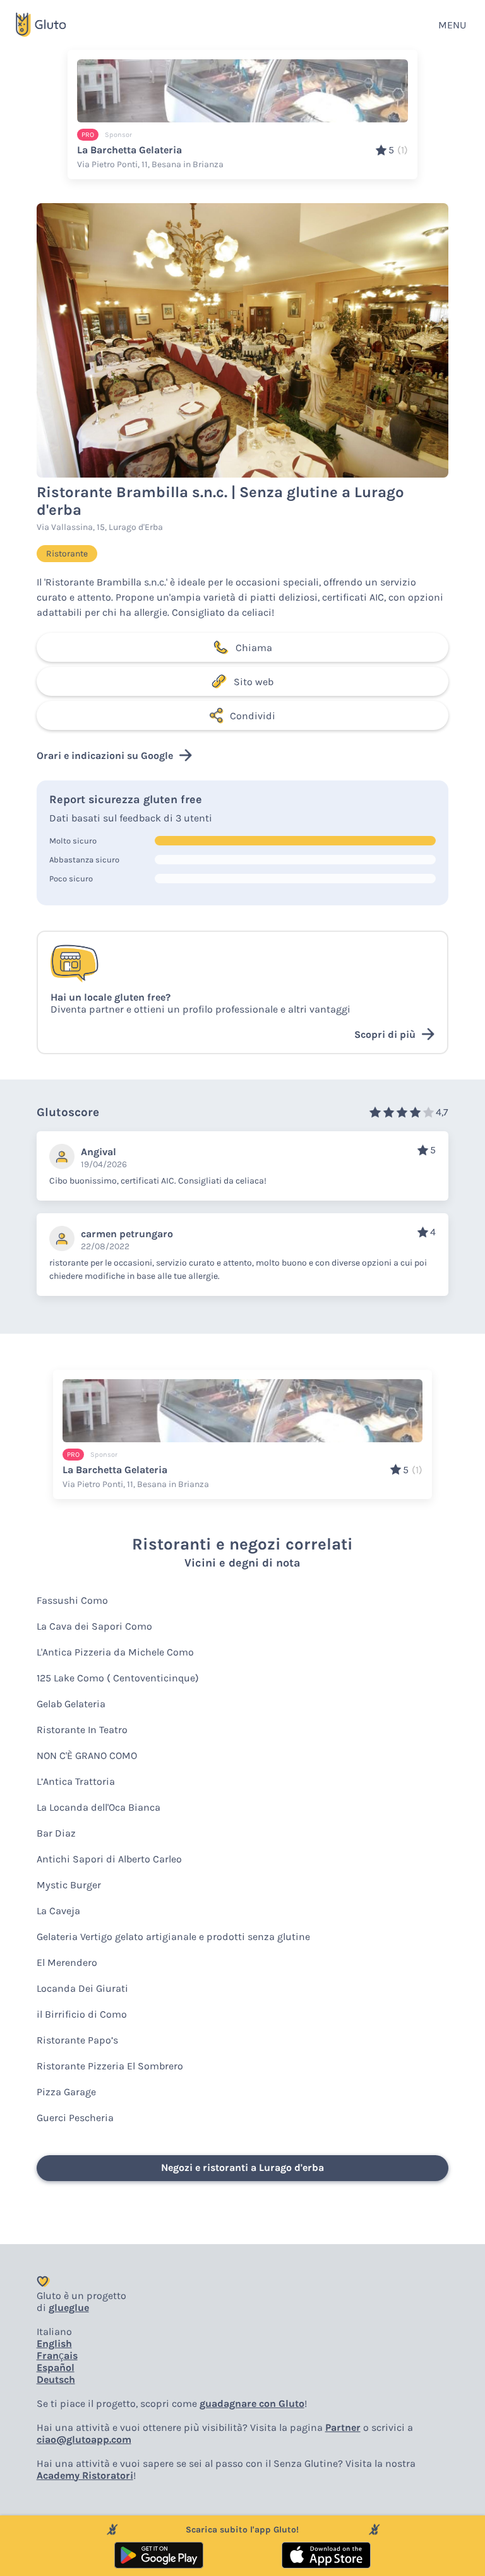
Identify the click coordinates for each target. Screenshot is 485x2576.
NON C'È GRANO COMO (87, 1756)
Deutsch (56, 2379)
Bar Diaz (56, 1833)
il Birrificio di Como (82, 2014)
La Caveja (58, 1911)
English (54, 2344)
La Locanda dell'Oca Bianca (99, 1807)
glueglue (69, 2308)
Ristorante (67, 554)
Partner (343, 2427)
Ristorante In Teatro (82, 1730)
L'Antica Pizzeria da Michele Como (115, 1652)
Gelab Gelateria (71, 1704)
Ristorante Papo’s (77, 2040)
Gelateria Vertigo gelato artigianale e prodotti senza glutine (173, 1937)
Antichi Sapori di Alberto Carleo (109, 1859)
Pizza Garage (66, 2092)
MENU (452, 25)
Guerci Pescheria (75, 2118)
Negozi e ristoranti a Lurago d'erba (242, 2167)
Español (56, 2367)
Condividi (253, 716)
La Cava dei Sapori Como (94, 1626)
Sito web (254, 682)
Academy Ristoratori (85, 2475)
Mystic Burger (69, 1885)
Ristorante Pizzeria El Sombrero (110, 2066)
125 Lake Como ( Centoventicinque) (118, 1678)
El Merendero (67, 1962)
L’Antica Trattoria (76, 1781)
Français (57, 2355)
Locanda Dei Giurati (82, 1988)
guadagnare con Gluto (252, 2403)
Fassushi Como (72, 1600)
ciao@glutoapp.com (84, 2439)
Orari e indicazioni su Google (105, 756)
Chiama (254, 648)
